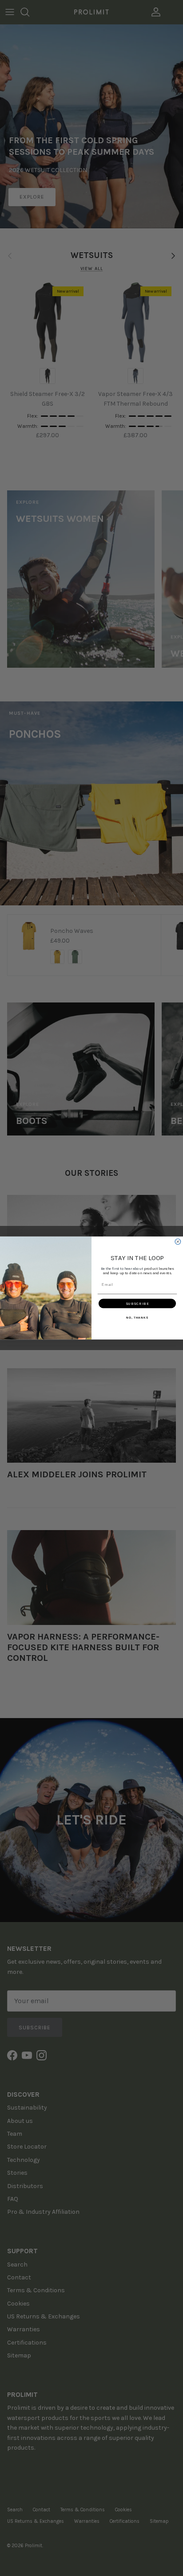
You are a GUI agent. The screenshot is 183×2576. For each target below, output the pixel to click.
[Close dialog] (178, 1242)
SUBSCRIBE (137, 1304)
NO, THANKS (137, 1317)
